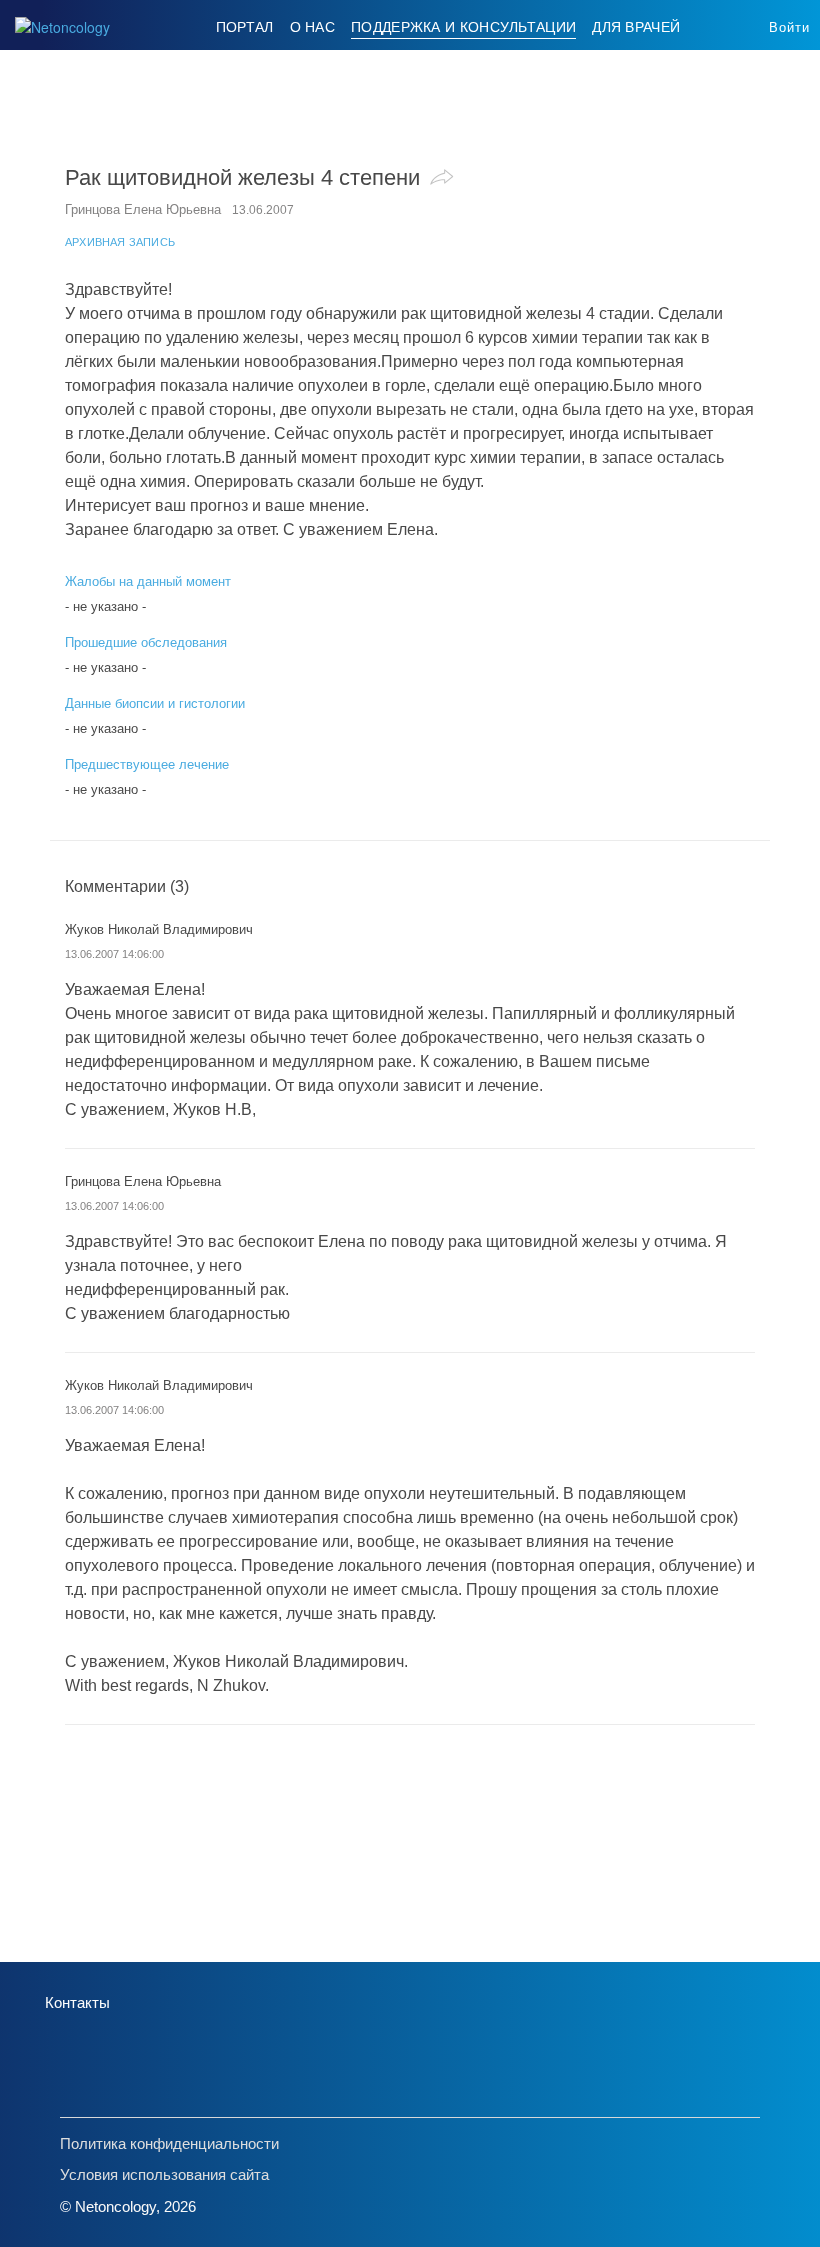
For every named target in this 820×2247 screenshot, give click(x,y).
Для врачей (636, 27)
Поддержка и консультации (463, 27)
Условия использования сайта (164, 2174)
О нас (313, 27)
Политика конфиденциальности (169, 2143)
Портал (245, 27)
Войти (789, 27)
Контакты (77, 2002)
